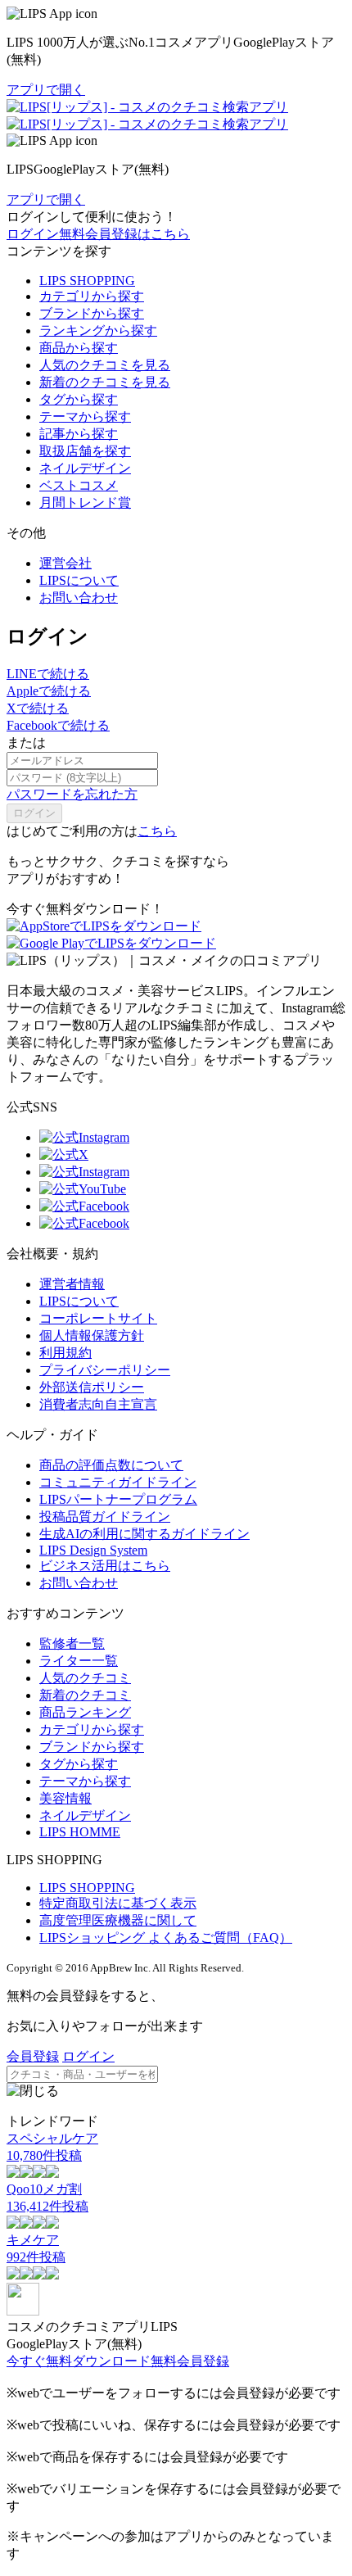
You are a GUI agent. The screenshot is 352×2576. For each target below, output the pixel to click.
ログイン (33, 234)
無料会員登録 (190, 2361)
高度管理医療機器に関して (118, 1920)
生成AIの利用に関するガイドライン (144, 1534)
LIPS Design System (93, 1550)
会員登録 (33, 2056)
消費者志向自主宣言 (98, 1404)
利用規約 (65, 1353)
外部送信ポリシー (92, 1387)
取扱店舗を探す (85, 451)
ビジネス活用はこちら (105, 1566)
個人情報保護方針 (92, 1336)
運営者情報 (72, 1284)
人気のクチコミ (85, 1678)
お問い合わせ (79, 598)
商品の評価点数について (111, 1465)
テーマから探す (85, 417)
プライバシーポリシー (105, 1370)
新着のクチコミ (85, 1695)
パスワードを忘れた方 (72, 794)
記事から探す (79, 434)
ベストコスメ (79, 485)
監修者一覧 (72, 1643)
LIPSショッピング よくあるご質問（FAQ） (166, 1938)
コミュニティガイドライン (118, 1482)
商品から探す (79, 348)
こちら (157, 831)
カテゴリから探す (92, 296)
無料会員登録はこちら (124, 234)
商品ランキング (85, 1712)
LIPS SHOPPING (87, 281)
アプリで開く (46, 90)
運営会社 (65, 563)
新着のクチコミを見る (105, 382)
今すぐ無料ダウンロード (79, 2361)
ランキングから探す (98, 330)
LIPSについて (79, 580)
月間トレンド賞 (85, 503)
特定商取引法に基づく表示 (118, 1903)
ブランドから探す (92, 313)
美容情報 (65, 1798)
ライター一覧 (79, 1661)
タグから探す (79, 399)
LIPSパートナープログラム (118, 1499)
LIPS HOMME (80, 1832)
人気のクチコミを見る (105, 365)
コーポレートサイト (98, 1318)
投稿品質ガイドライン (105, 1517)
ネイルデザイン (85, 468)
